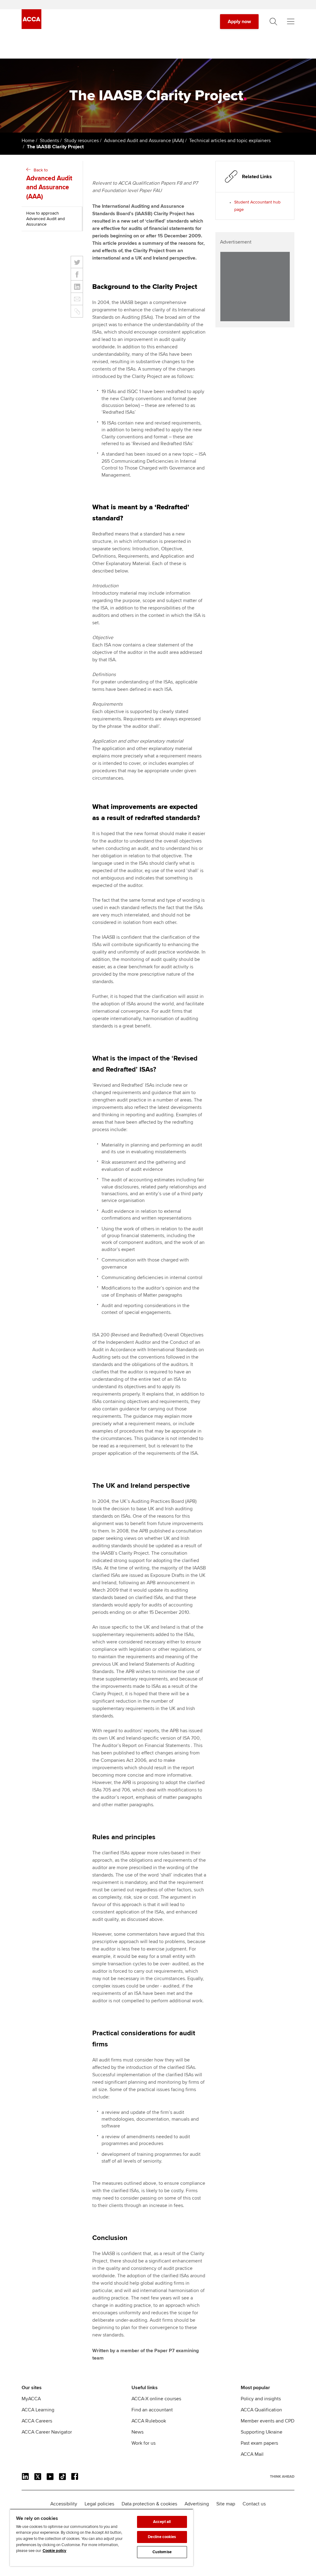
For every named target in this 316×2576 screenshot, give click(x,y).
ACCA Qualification (261, 2410)
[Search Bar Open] (273, 22)
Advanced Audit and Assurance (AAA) (144, 141)
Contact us (254, 2504)
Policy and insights (261, 2399)
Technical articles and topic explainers (230, 141)
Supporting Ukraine (262, 2432)
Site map (226, 2504)
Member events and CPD (268, 2421)
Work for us (143, 2443)
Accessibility (64, 2504)
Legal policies (99, 2504)
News (137, 2432)
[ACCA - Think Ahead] (31, 27)
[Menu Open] (291, 22)
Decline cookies (162, 2537)
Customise (162, 2552)
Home (28, 141)
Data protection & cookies (149, 2504)
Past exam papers (259, 2443)
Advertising (197, 2504)
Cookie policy (54, 2551)
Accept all (162, 2522)
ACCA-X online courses (156, 2399)
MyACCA (31, 2399)
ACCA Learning (38, 2410)
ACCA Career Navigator (47, 2432)
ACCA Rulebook (149, 2421)
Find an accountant (152, 2410)
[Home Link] (282, 2476)
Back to (49, 184)
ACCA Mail (252, 2454)
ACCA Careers (37, 2421)
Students (49, 141)
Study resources (81, 141)
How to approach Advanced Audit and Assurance (46, 219)
